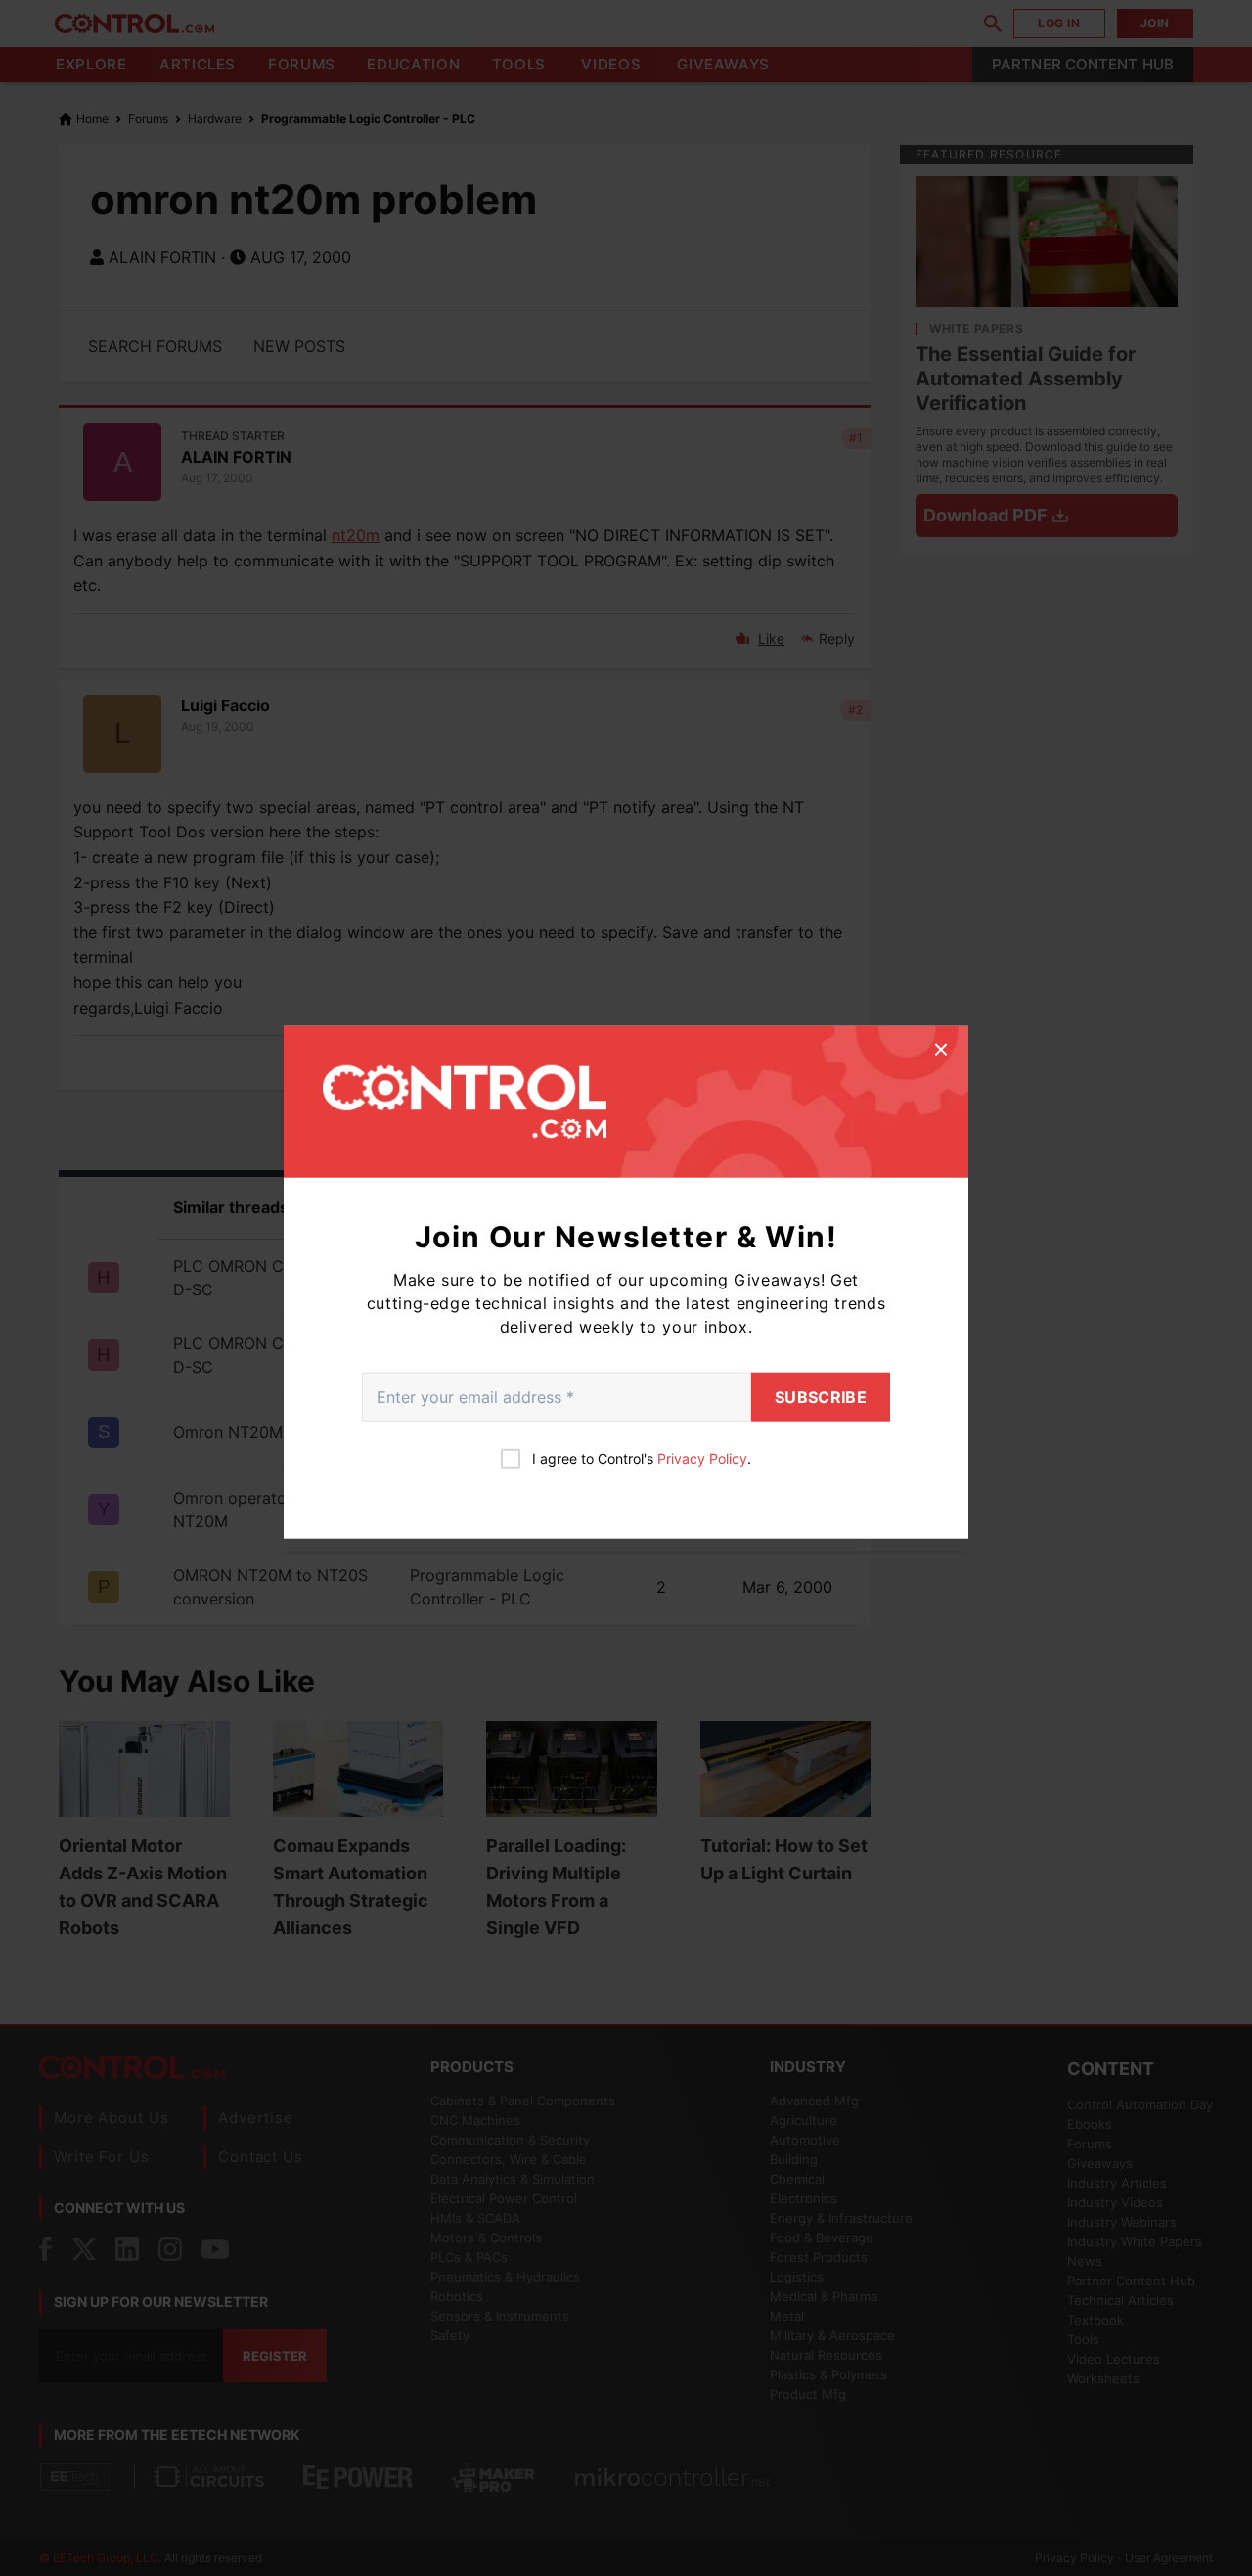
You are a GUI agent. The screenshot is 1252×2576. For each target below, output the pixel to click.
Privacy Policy (702, 1458)
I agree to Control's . (642, 1458)
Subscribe (821, 1397)
